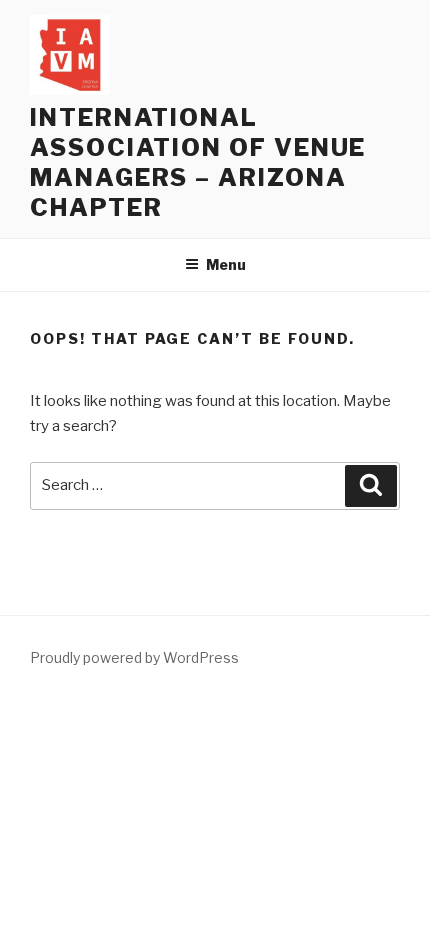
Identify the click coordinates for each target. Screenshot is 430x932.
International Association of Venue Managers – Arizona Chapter (198, 162)
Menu (226, 264)
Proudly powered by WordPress (134, 657)
